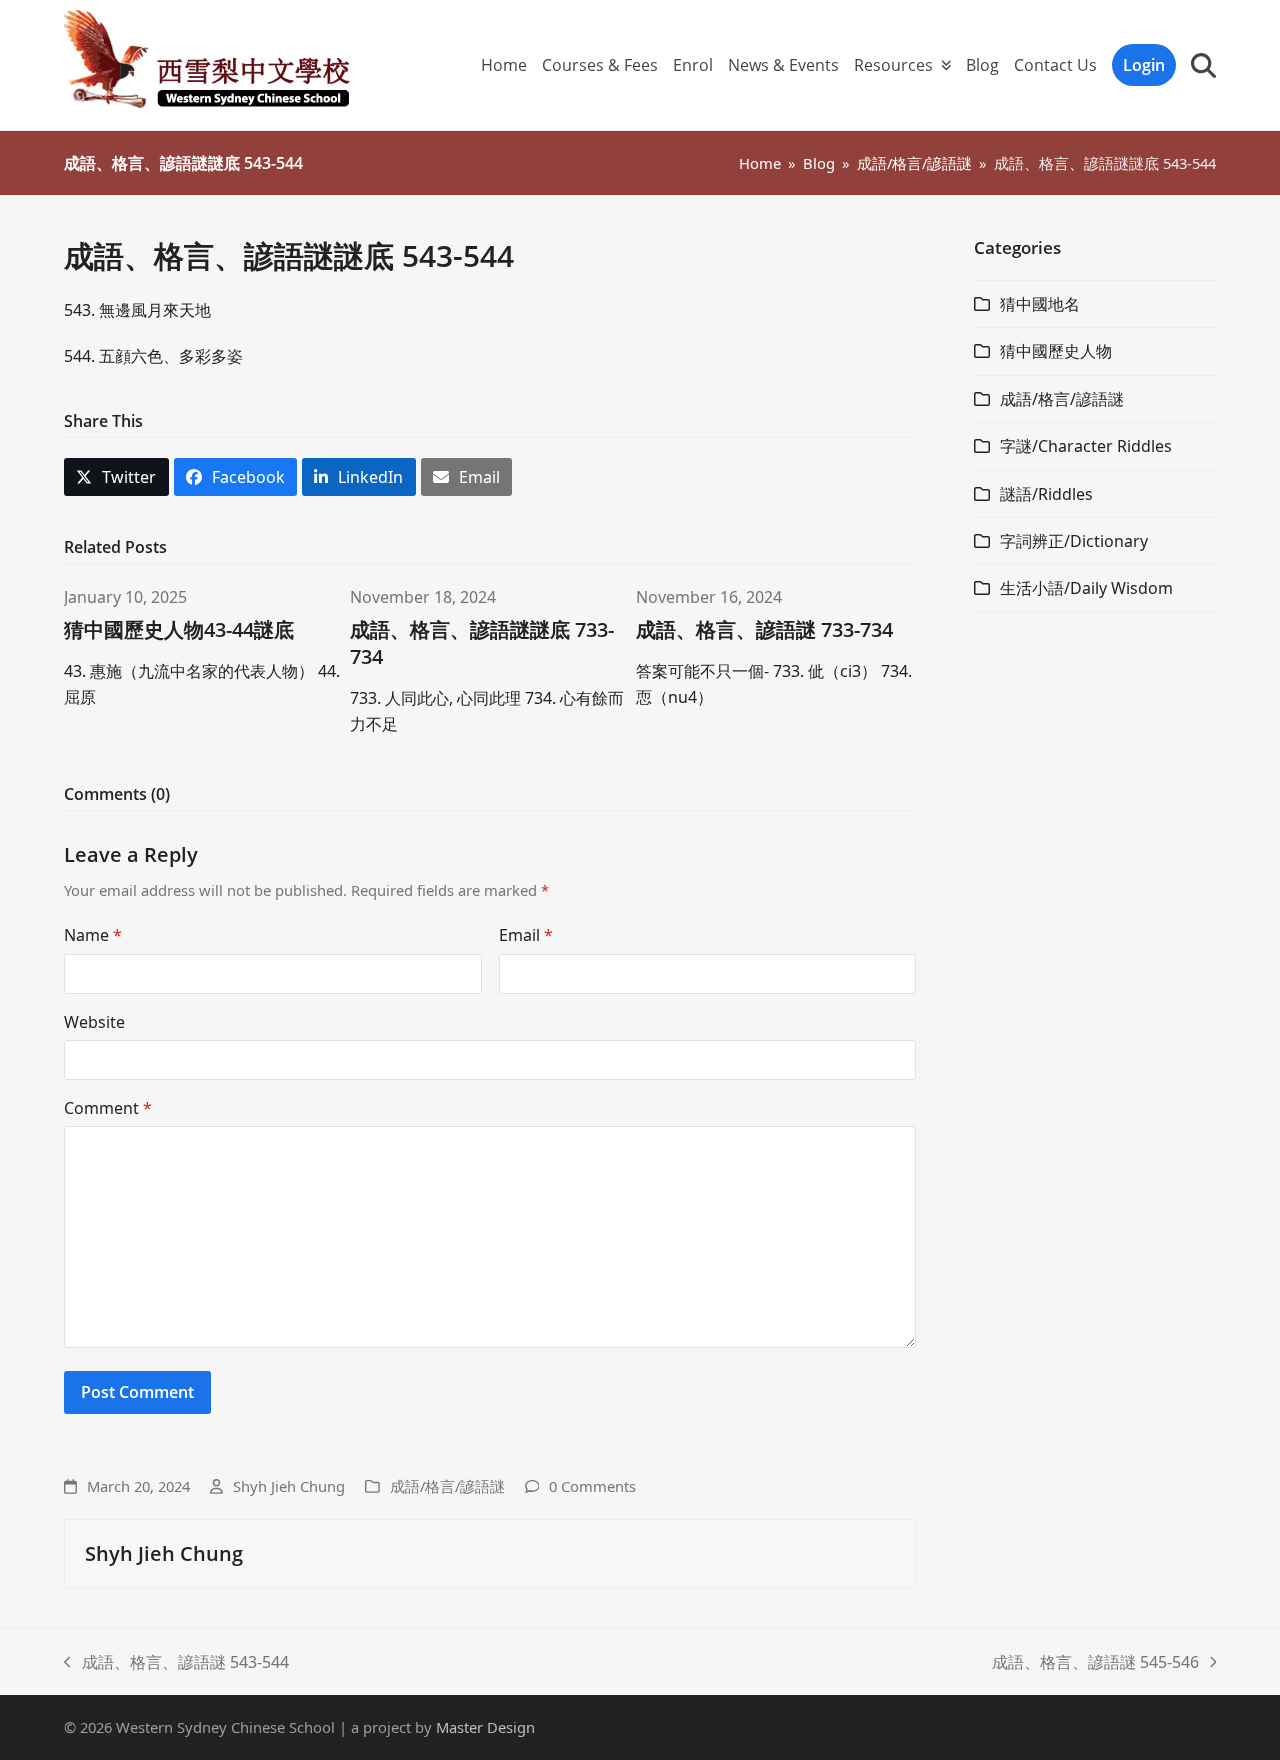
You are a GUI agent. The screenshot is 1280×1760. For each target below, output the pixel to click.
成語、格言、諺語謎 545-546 (1095, 1663)
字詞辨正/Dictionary (1074, 541)
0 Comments (592, 1486)
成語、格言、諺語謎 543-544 (176, 1663)
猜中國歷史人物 (1056, 351)
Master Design (485, 1727)
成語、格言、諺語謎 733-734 (764, 629)
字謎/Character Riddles (1086, 446)
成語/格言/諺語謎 (447, 1486)
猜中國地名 (1040, 304)
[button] (1203, 65)
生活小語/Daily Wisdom (1086, 588)
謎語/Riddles (1046, 494)
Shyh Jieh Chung (289, 1486)
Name (93, 935)
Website (94, 1022)
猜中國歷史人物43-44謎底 (179, 629)
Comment (108, 1108)
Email (526, 935)
